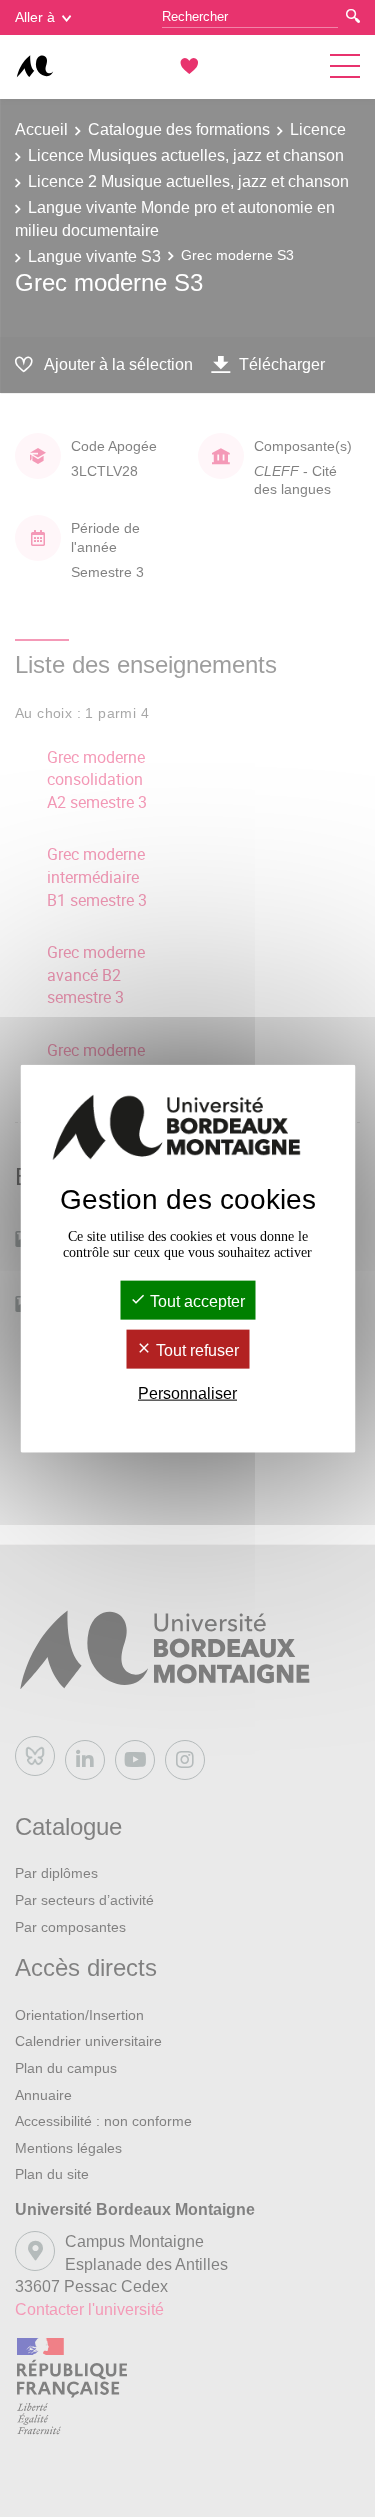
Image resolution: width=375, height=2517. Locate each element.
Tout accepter (195, 1300)
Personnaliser (187, 1393)
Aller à (35, 17)
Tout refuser (195, 1350)
